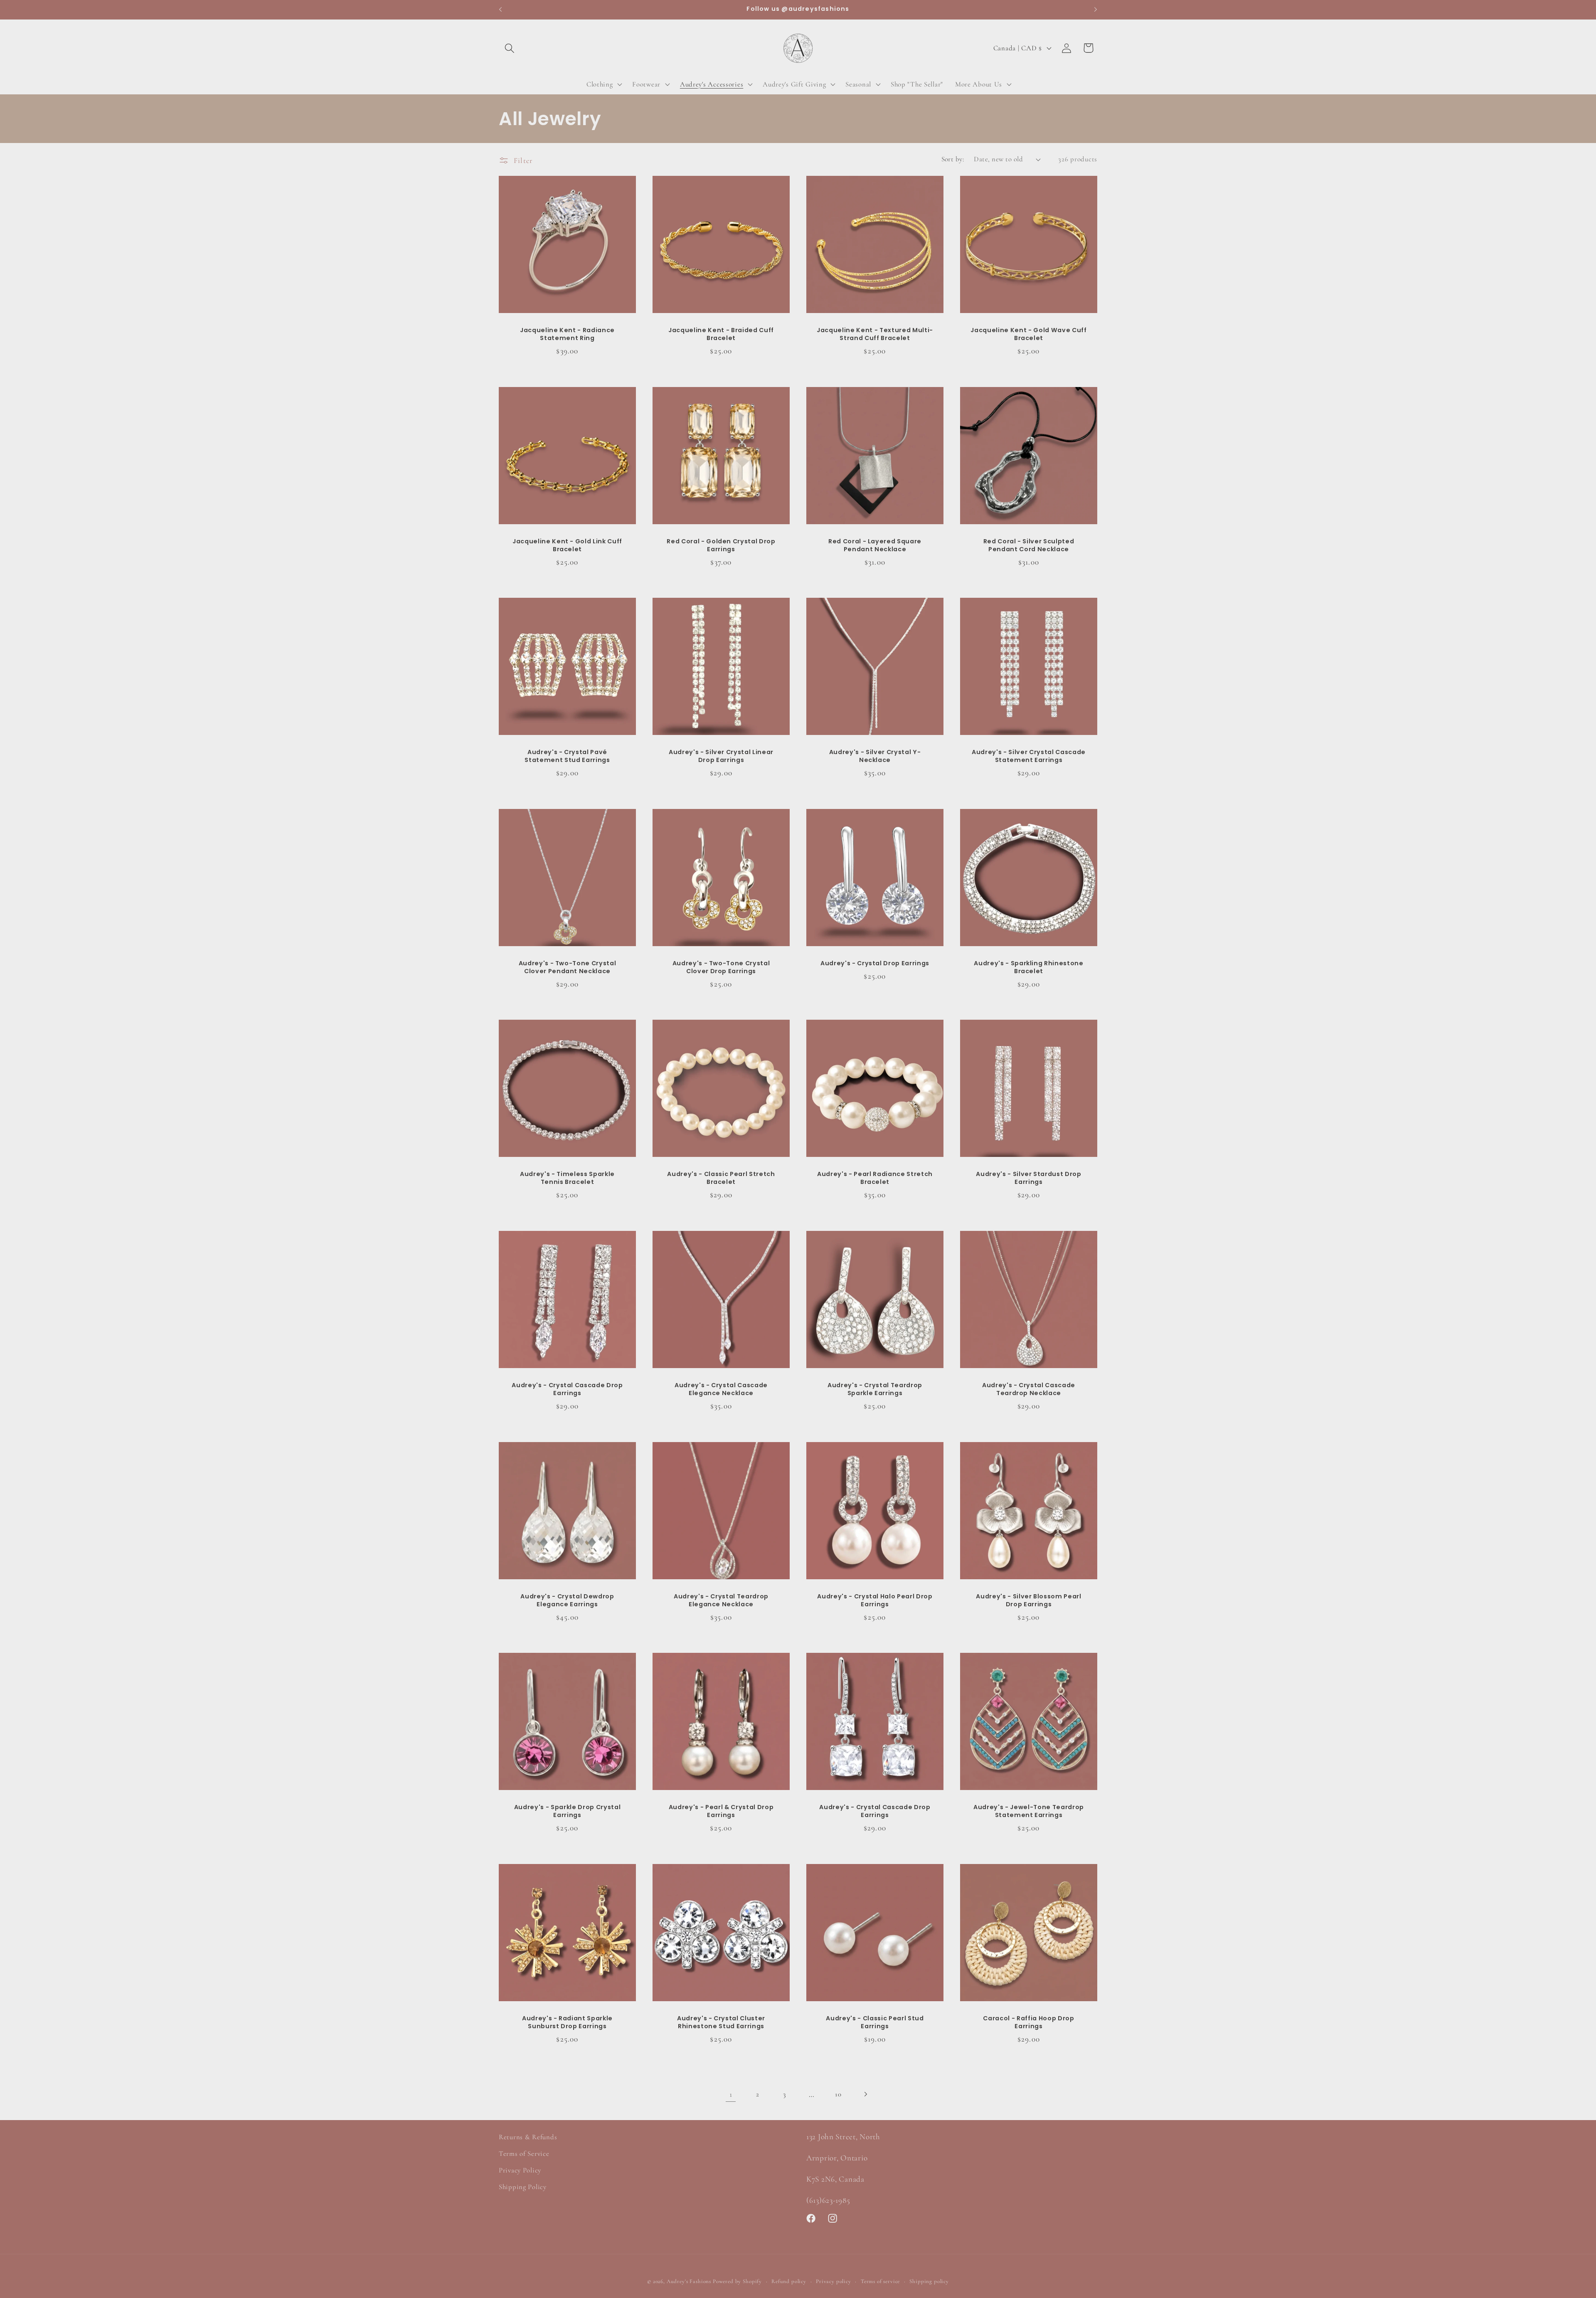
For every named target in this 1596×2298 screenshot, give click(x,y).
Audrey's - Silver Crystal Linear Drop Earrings (721, 756)
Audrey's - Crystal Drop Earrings (875, 963)
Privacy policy (834, 2281)
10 (838, 2094)
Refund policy (789, 2281)
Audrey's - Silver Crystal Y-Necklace (875, 756)
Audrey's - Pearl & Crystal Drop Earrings (721, 1811)
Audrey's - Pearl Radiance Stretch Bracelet (875, 1178)
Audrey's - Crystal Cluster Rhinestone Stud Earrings (721, 2022)
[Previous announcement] (500, 10)
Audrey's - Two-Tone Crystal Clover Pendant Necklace (568, 967)
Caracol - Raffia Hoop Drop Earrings (1028, 2022)
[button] (510, 48)
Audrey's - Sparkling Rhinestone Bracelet (1028, 967)
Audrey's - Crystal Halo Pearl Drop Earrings (875, 1600)
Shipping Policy (523, 2187)
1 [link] (731, 2094)
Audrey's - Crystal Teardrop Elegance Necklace (721, 1600)
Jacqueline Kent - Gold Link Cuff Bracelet (567, 545)
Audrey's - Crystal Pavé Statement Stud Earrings (567, 756)
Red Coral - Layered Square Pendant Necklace (875, 545)
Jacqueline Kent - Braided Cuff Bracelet (721, 334)
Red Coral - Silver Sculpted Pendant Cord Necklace (1029, 545)
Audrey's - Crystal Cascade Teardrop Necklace (1029, 1389)
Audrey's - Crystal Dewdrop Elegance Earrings (567, 1600)
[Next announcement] (1096, 10)
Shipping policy (929, 2281)
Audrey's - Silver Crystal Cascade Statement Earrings (1029, 756)
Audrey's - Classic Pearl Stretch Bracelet (721, 1178)
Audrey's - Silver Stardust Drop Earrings (1028, 1178)
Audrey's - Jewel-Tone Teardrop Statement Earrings (1029, 1811)
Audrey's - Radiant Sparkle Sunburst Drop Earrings (567, 2022)
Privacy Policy (520, 2170)
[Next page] (866, 2094)
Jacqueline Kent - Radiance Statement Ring (567, 334)
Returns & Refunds (528, 2137)
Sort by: (953, 159)
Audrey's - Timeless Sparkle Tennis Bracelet (567, 1178)
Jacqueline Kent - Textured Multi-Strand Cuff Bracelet (875, 334)
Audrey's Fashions (689, 2281)
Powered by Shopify (737, 2281)
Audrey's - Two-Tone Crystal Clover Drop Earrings (721, 967)
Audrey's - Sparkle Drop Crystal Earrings (567, 1811)
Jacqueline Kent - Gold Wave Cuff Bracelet (1028, 334)
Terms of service (880, 2281)
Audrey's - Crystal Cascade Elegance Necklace (721, 1389)
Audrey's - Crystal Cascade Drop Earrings (567, 1389)
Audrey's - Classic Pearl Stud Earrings (875, 2022)
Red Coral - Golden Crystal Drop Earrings (721, 545)
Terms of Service (524, 2154)
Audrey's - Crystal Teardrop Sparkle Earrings (875, 1389)
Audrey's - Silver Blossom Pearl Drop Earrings (1028, 1600)
